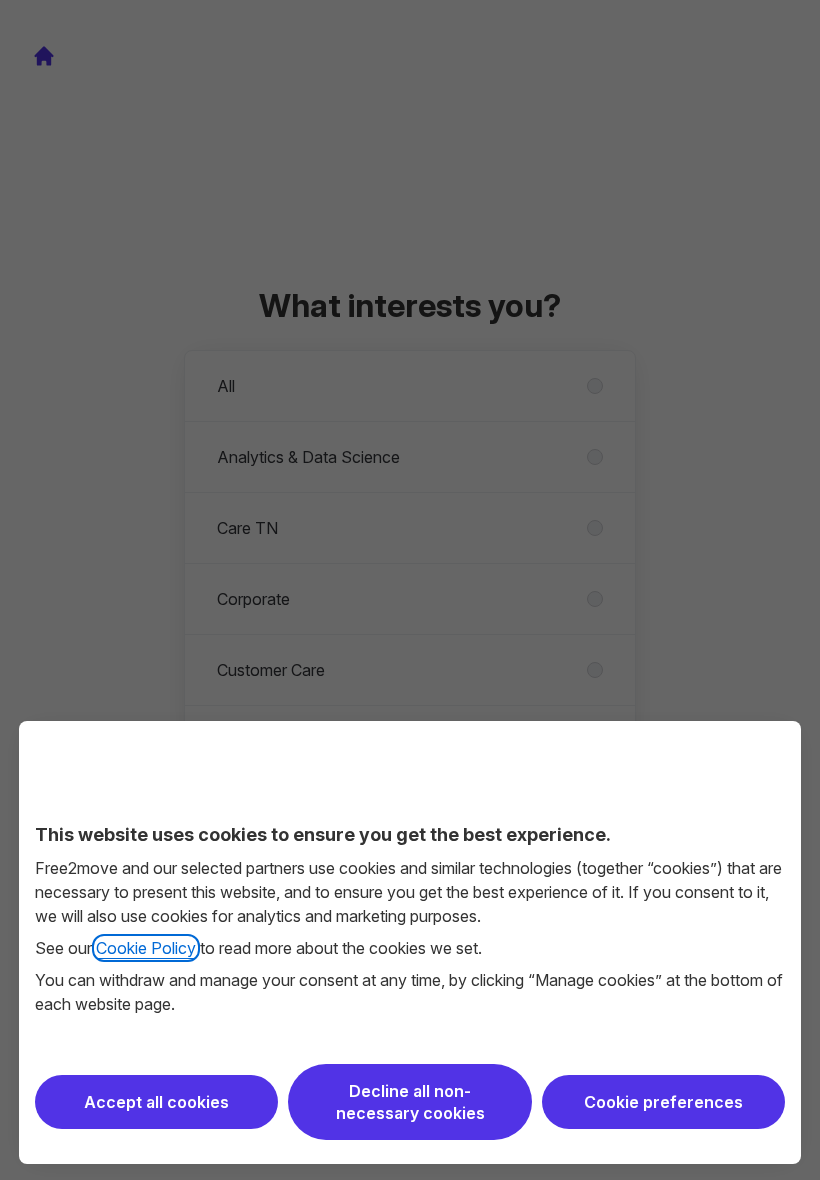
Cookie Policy (146, 948)
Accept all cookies (156, 1102)
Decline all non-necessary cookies (410, 1102)
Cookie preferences (663, 1102)
